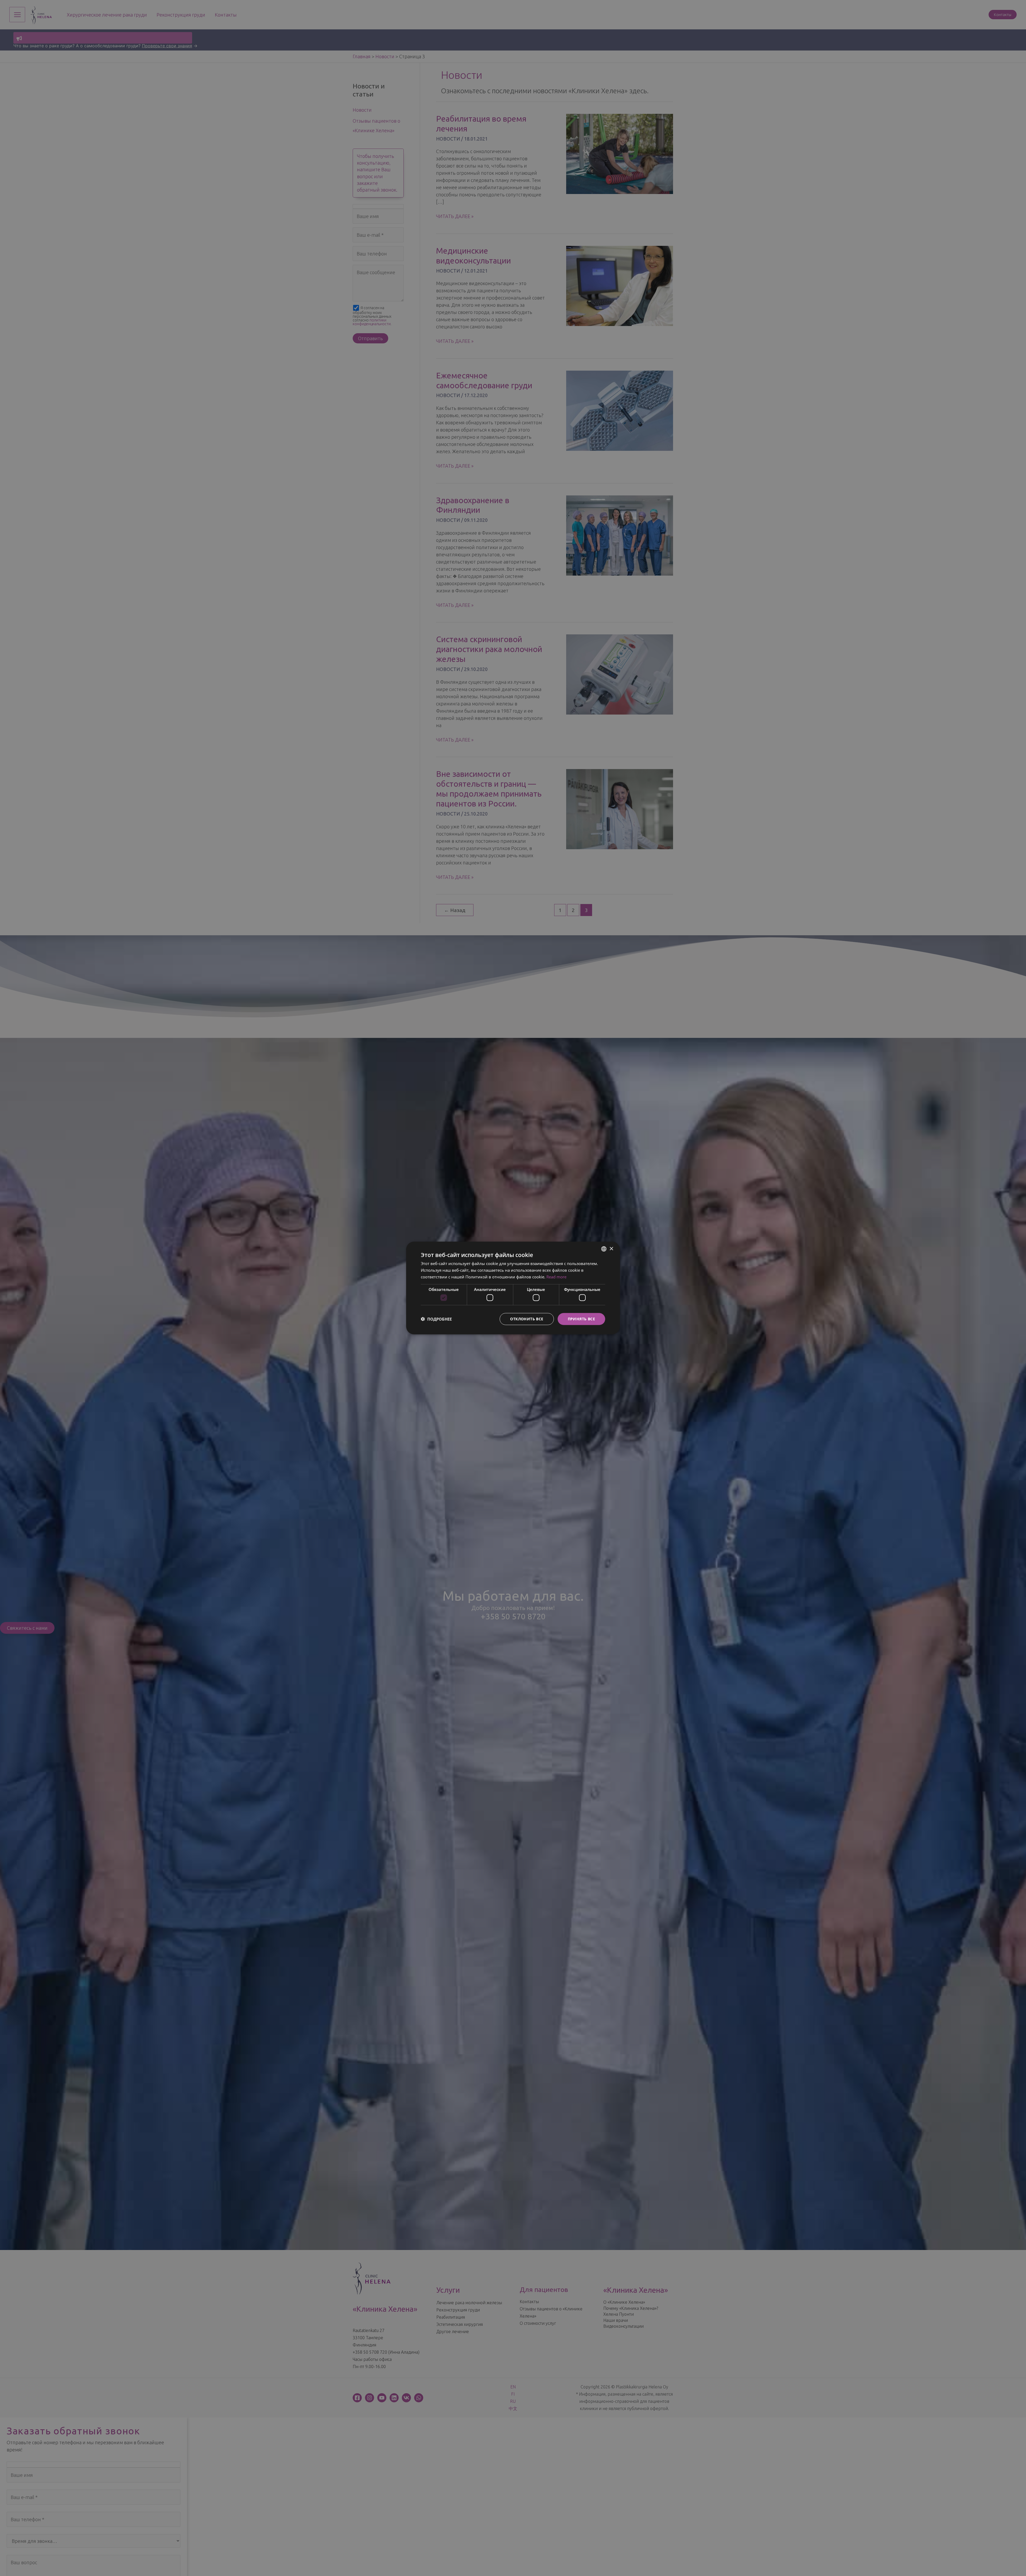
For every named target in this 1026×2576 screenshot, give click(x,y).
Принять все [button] (581, 1319)
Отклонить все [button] (527, 1319)
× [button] (611, 1249)
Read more (556, 1277)
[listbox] (604, 1249)
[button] (436, 1319)
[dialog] (513, 1288)
